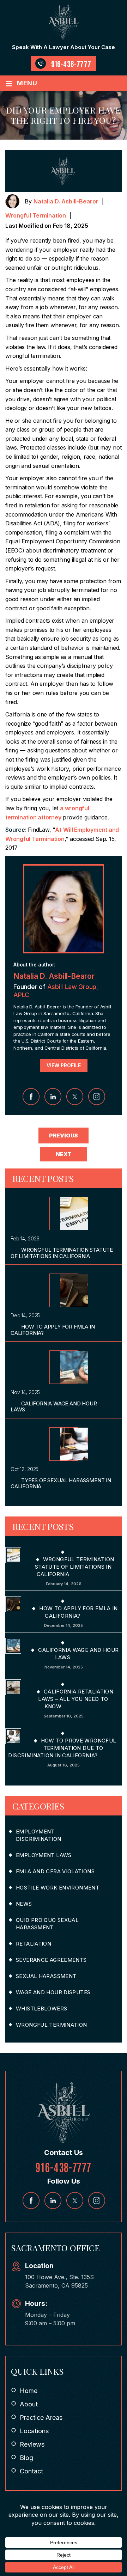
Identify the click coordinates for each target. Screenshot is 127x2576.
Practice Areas (41, 2418)
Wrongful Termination (36, 215)
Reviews (32, 2444)
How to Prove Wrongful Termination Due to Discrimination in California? (62, 1748)
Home (29, 2391)
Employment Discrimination (38, 1835)
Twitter (75, 1097)
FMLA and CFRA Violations (55, 1871)
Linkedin (53, 1097)
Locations (34, 2431)
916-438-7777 (71, 63)
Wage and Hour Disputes (53, 1992)
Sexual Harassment (46, 1976)
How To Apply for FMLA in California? (53, 1330)
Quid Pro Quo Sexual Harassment (47, 1924)
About (29, 2404)
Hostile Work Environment (58, 1888)
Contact (31, 2471)
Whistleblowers (41, 2009)
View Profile (64, 1065)
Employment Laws (44, 1855)
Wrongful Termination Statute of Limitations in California (62, 1253)
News (24, 1904)
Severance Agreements (51, 1960)
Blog (26, 2458)
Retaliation (34, 1944)
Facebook (31, 1097)
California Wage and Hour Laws (54, 1406)
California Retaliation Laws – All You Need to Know (76, 1699)
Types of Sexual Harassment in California (61, 1483)
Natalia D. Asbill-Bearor (66, 201)
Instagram (97, 1097)
